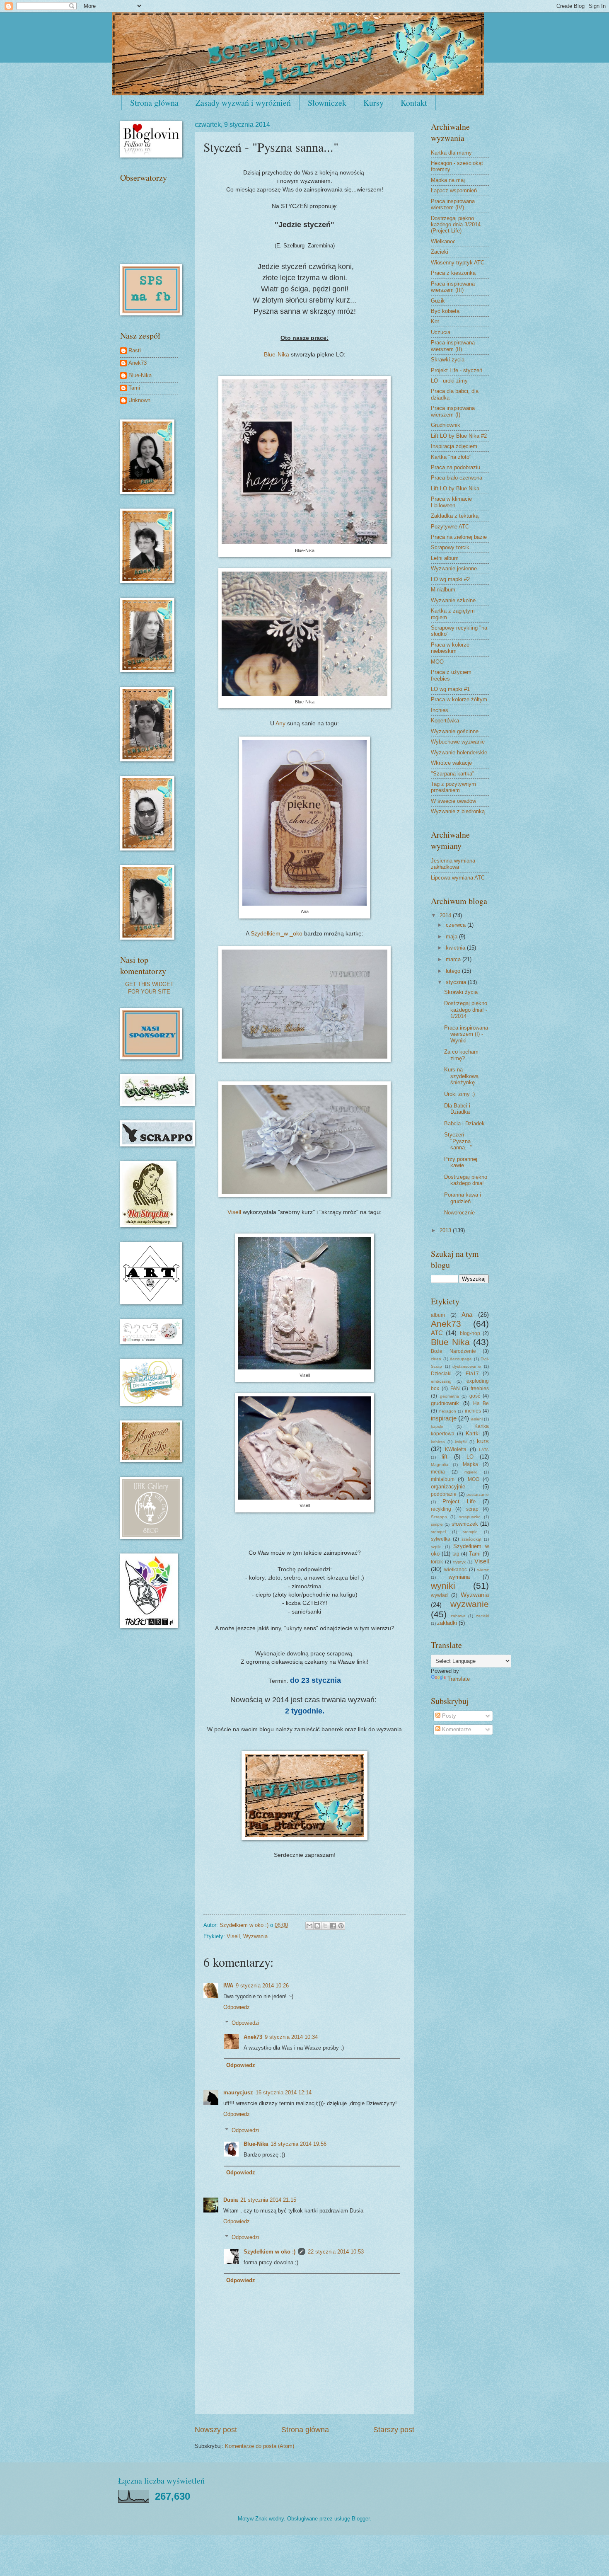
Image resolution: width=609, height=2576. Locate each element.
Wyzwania (255, 1936)
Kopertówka (445, 721)
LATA (484, 1450)
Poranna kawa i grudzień (463, 1198)
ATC (437, 1333)
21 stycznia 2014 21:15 (268, 2200)
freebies (480, 1389)
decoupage (461, 1359)
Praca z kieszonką (453, 273)
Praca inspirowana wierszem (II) (453, 346)
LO (470, 1457)
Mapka (470, 1464)
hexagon (448, 1411)
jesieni (477, 1419)
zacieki (482, 1616)
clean (436, 1359)
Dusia (231, 2200)
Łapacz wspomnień (454, 190)
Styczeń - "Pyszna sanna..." (458, 1141)
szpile (436, 1547)
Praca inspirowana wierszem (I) (453, 411)
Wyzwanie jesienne (454, 568)
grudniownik (445, 1403)
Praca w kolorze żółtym (459, 699)
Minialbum (443, 590)
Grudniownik (446, 425)
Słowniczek (327, 103)
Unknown (139, 400)
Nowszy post (216, 2430)
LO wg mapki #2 (450, 579)
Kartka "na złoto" (451, 457)
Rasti (135, 350)
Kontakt (414, 103)
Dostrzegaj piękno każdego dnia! (466, 1180)
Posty (448, 1716)
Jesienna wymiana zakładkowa (453, 864)
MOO (437, 662)
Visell (235, 1212)
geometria (450, 1396)
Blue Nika (450, 1342)
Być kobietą (445, 311)
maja (452, 937)
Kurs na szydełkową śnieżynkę (461, 1076)
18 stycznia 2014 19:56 (298, 2144)
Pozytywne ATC (450, 527)
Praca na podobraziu (456, 467)
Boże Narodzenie (453, 1351)
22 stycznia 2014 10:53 (336, 2252)
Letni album (445, 558)
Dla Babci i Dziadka (457, 1109)
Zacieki (440, 252)
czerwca (457, 925)
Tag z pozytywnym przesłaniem (453, 787)
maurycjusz (238, 2093)
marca (454, 959)
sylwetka (441, 1539)
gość (475, 1396)
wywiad (439, 1595)
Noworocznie (459, 1213)
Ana (467, 1315)
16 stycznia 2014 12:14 (284, 2093)
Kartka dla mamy (451, 153)
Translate (459, 1679)
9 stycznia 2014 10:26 (262, 1986)
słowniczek (465, 1524)
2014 (446, 915)
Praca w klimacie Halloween (451, 502)
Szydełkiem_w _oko (277, 934)
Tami (134, 388)
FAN (455, 1389)
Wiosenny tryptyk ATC (458, 263)
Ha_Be (481, 1403)
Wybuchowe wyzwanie (458, 742)
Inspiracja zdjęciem (454, 446)
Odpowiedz (237, 2007)
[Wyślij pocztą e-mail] (309, 1926)
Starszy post (394, 2430)
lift (445, 1457)
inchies (473, 1411)
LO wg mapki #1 (450, 689)
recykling (441, 1509)
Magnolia (440, 1465)
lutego (454, 971)
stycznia (457, 982)
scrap (472, 1509)
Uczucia (441, 332)
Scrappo (439, 1517)
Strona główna (154, 103)
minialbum (443, 1479)
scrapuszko (470, 1517)
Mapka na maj (448, 180)
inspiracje (444, 1418)
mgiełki (471, 1472)
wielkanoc (456, 1570)
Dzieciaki (441, 1374)
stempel (438, 1532)
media (438, 1472)
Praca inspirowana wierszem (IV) (453, 204)
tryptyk (459, 1562)
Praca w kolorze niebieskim (450, 648)
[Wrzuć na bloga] (317, 1926)
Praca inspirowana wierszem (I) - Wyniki (466, 1034)
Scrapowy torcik (450, 547)
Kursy (373, 103)
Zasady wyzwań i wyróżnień (243, 103)
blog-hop (470, 1333)
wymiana (459, 1577)
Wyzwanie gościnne (455, 731)
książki (461, 1442)
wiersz (483, 1570)
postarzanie (478, 1494)
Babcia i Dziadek (464, 1123)
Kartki (473, 1433)
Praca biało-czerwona (457, 478)
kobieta (438, 1442)
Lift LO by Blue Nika (455, 488)
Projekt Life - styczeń (457, 370)
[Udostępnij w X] (325, 1926)
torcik (437, 1562)
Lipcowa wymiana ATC (458, 878)
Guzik (438, 301)
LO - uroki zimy (449, 381)
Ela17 (472, 1374)
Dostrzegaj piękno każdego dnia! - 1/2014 (466, 1010)
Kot (435, 321)
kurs (483, 1441)
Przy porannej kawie (461, 1162)
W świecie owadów (453, 801)
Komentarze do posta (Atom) (260, 2446)
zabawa (458, 1616)
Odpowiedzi (245, 2023)
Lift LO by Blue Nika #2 (459, 436)
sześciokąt (471, 1539)
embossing (441, 1381)
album (438, 1315)
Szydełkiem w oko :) (269, 2252)
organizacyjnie (448, 1487)
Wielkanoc (443, 241)
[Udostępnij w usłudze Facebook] (333, 1926)
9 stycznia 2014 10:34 (291, 2037)
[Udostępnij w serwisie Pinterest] (341, 1926)
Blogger (361, 2519)
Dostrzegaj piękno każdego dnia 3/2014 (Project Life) (456, 225)
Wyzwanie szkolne (453, 600)
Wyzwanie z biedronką (458, 811)
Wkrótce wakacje (451, 763)
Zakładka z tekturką (455, 516)
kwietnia (456, 948)
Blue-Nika (277, 355)
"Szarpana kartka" (453, 774)
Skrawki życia (448, 360)
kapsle (437, 1426)
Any (280, 723)
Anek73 (253, 2037)
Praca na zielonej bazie (459, 537)
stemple (470, 1532)
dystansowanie (467, 1366)
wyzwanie (470, 1604)
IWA (228, 1986)
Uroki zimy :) (459, 1094)
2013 (446, 1230)
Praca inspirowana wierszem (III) (453, 287)
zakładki (447, 1623)
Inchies (440, 710)
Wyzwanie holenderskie (459, 752)
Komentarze (456, 1729)
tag (456, 1554)
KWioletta (456, 1449)
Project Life (459, 1501)
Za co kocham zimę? (461, 1055)
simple (437, 1524)
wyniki (443, 1586)
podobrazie (444, 1494)
